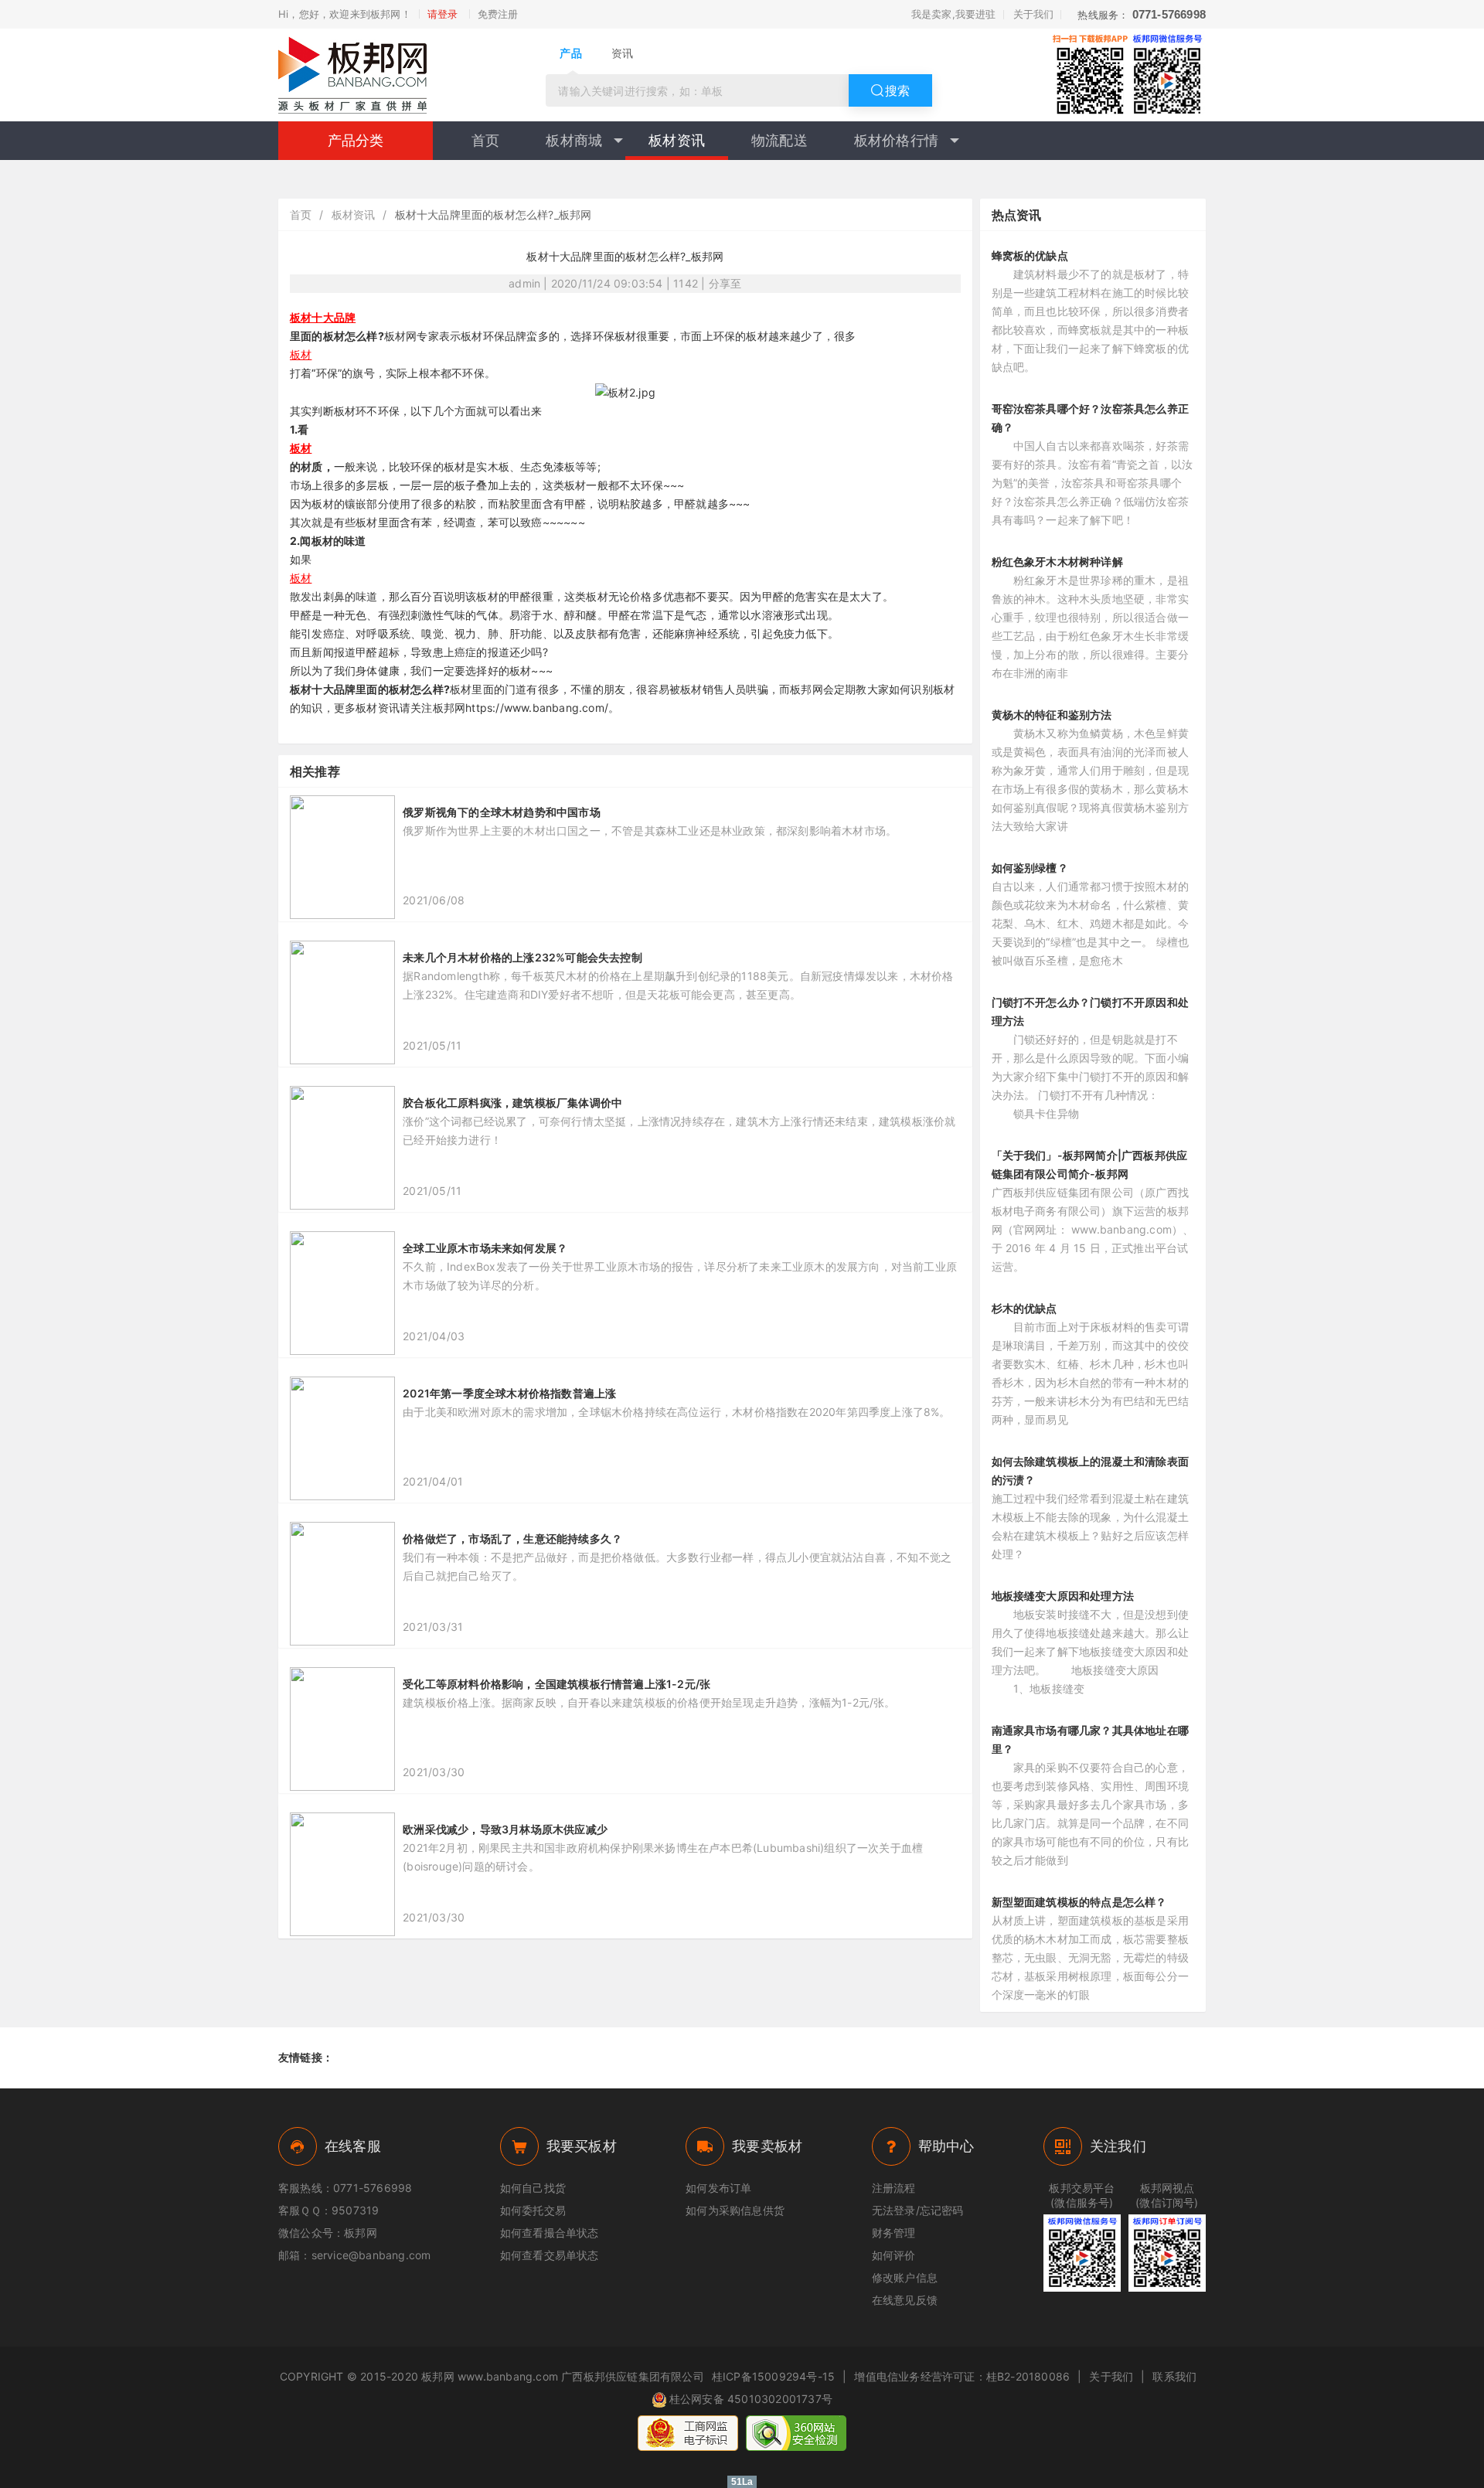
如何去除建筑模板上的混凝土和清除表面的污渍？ (1091, 1470)
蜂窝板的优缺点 (1030, 255)
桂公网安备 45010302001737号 (751, 2399)
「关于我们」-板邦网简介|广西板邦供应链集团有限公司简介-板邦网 (1090, 1164)
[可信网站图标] (796, 2433)
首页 (485, 140)
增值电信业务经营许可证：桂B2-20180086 (962, 2376)
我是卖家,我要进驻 (954, 14)
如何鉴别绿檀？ (1030, 868)
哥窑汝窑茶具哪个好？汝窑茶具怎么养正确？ (1091, 418)
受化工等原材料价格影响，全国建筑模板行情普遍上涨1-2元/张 (556, 1684)
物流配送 (779, 140)
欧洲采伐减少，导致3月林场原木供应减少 (505, 1829)
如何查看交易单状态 (550, 2255)
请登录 (443, 14)
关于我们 (1034, 14)
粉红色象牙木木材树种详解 (1057, 562)
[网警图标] (688, 2433)
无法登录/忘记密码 (918, 2210)
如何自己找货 (533, 2188)
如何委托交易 (533, 2210)
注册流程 (894, 2188)
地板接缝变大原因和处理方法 (1063, 1596)
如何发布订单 (718, 2188)
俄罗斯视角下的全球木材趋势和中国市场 (502, 812)
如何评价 (894, 2255)
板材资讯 (677, 140)
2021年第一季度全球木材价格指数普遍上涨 (509, 1393)
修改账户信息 (905, 2277)
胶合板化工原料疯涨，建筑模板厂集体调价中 (512, 1103)
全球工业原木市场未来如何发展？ (485, 1248)
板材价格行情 (896, 140)
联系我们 (1174, 2376)
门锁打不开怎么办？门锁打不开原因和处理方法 (1091, 1011)
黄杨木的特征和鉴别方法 (1052, 715)
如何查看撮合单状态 (550, 2233)
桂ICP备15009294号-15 (773, 2376)
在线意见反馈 (905, 2300)
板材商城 (574, 140)
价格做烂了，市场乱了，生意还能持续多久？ (512, 1538)
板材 (301, 354)
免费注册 (498, 14)
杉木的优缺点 (1025, 1308)
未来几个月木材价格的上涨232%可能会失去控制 (522, 957)
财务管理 (894, 2233)
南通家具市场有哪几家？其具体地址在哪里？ (1091, 1739)
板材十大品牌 (323, 317)
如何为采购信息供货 (735, 2210)
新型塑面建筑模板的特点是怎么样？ (1079, 1902)
